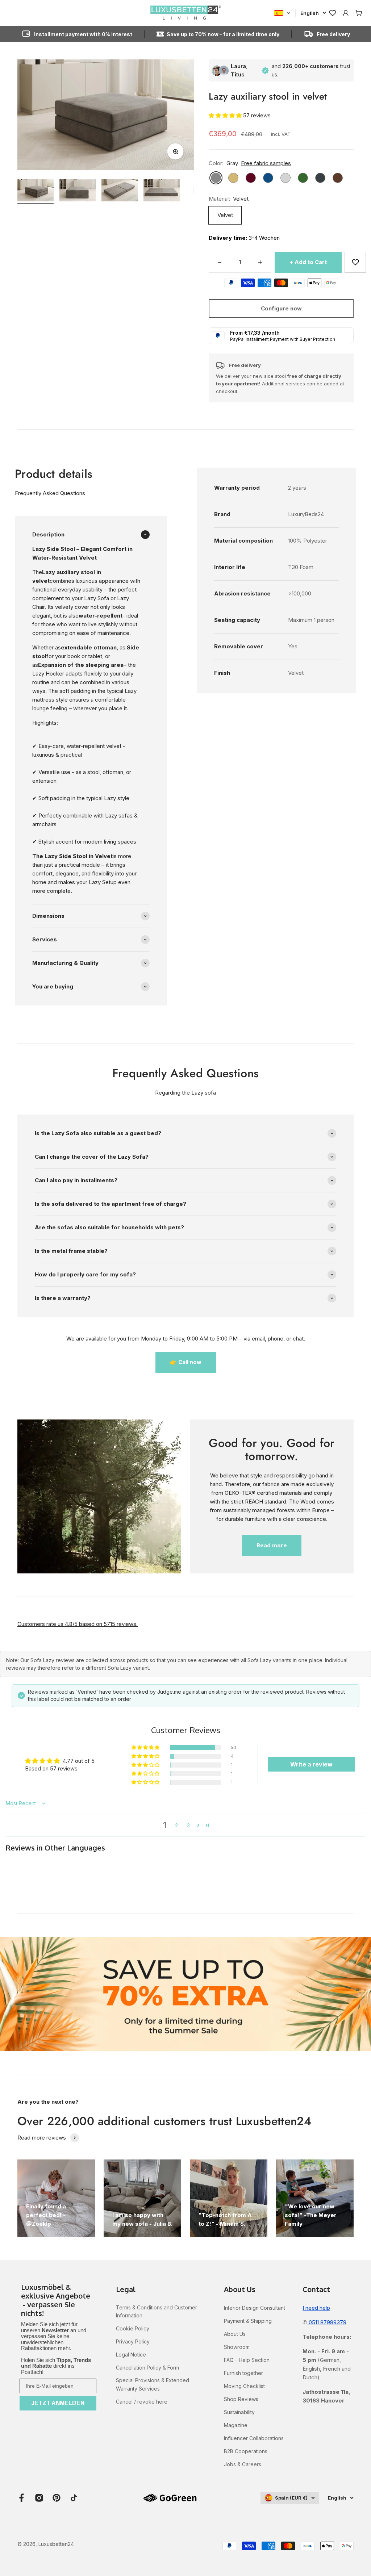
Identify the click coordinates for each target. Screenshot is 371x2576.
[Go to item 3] (120, 191)
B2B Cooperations (246, 2451)
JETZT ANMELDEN (58, 2403)
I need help (316, 2308)
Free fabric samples (266, 163)
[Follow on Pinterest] (57, 2498)
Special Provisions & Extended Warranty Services (153, 2384)
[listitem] (58, 2301)
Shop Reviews (241, 2399)
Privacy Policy (133, 2341)
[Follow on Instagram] (39, 2498)
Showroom (237, 2347)
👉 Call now (186, 1362)
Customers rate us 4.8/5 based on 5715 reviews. (78, 1624)
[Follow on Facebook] (22, 2498)
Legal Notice (131, 2355)
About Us (235, 2334)
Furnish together (243, 2373)
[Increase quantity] (260, 262)
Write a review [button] (311, 1764)
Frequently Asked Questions (50, 493)
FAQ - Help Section (247, 2360)
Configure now (281, 308)
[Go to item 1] (36, 191)
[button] (226, 115)
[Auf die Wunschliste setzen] (355, 262)
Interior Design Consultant (255, 2308)
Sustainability (239, 2412)
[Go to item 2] (78, 191)
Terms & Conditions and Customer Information (157, 2311)
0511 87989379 (327, 2322)
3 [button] (188, 1825)
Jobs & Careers (243, 2464)
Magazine (236, 2425)
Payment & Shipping (248, 2321)
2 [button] (176, 1825)
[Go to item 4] (162, 191)
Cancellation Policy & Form (147, 2368)
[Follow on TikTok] (74, 2498)
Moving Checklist (244, 2386)
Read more (272, 1545)
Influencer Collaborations (254, 2438)
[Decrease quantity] (220, 262)
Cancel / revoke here (142, 2402)
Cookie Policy (133, 2328)
